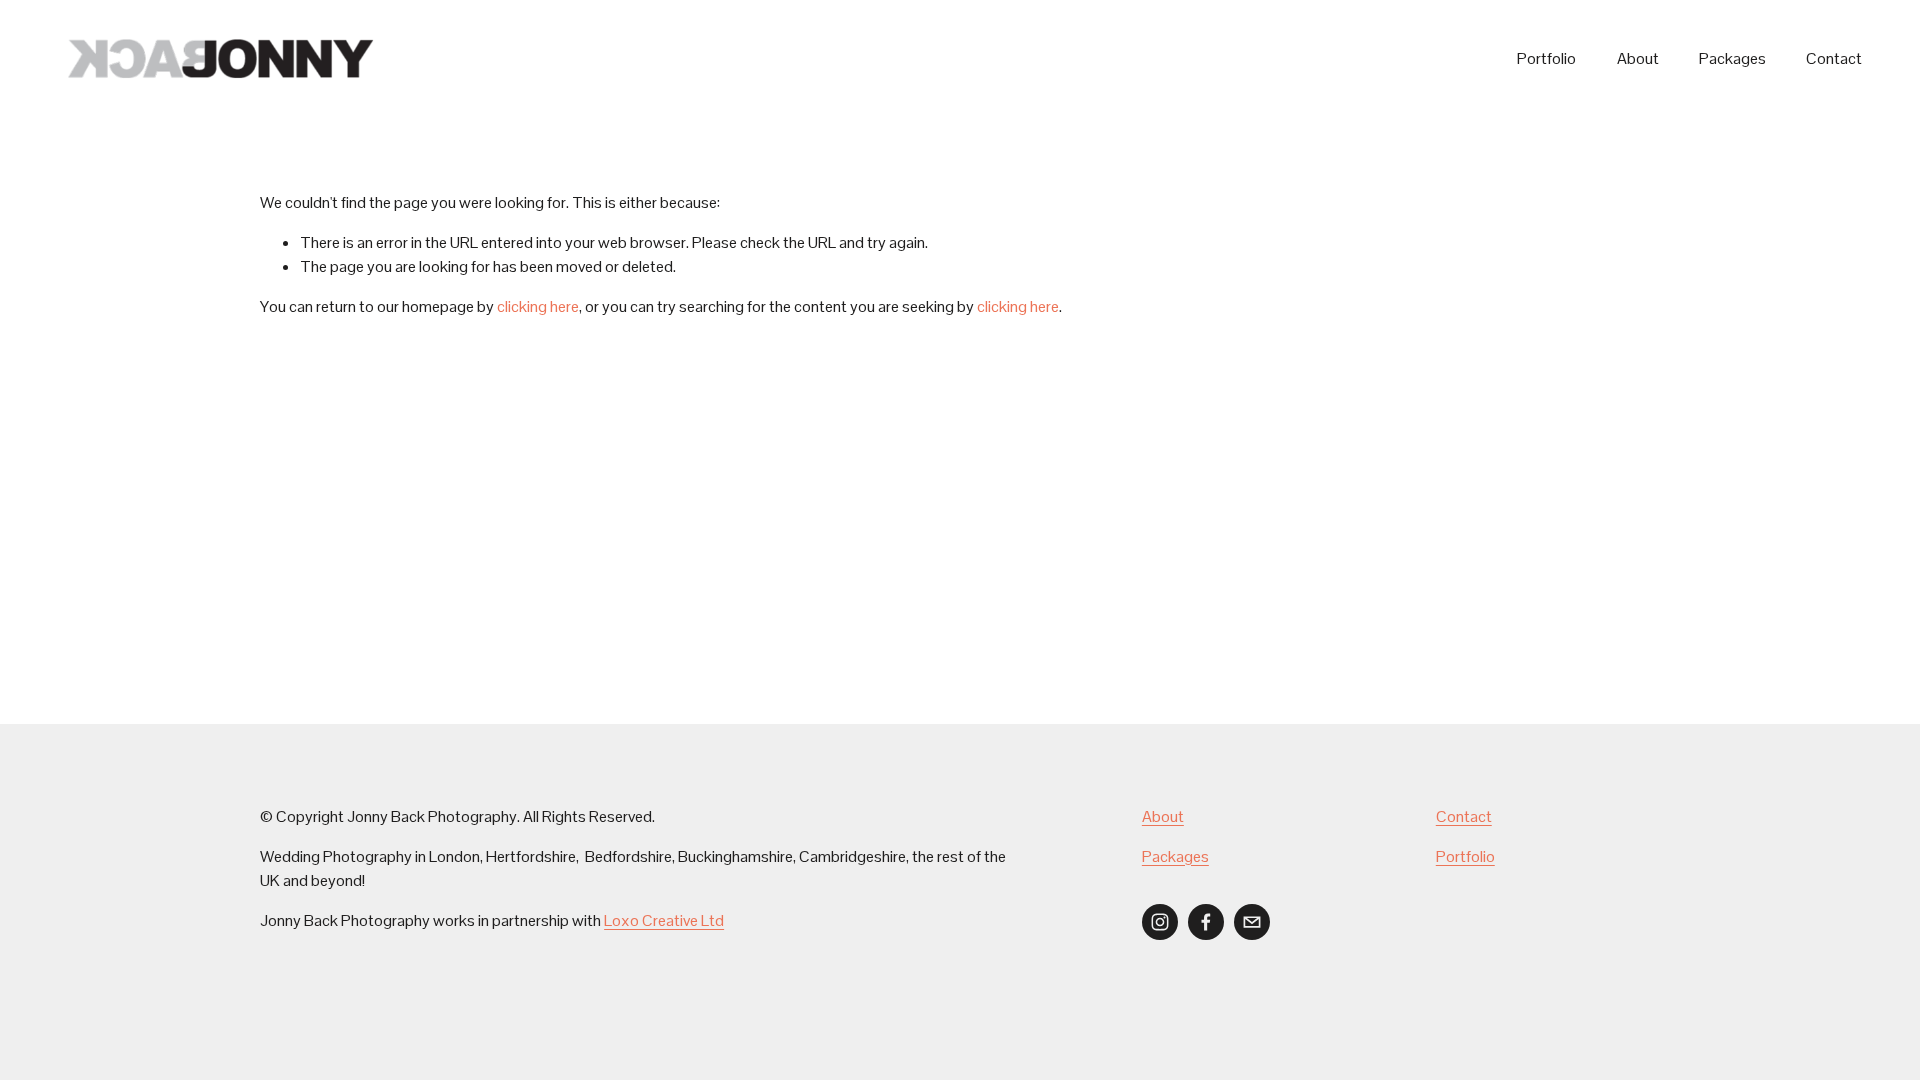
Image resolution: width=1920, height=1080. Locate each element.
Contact (1834, 58)
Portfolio (1546, 58)
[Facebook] (1206, 922)
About (1638, 58)
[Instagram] (1160, 922)
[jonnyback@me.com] (1252, 922)
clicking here (538, 306)
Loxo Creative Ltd (664, 920)
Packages (1732, 58)
